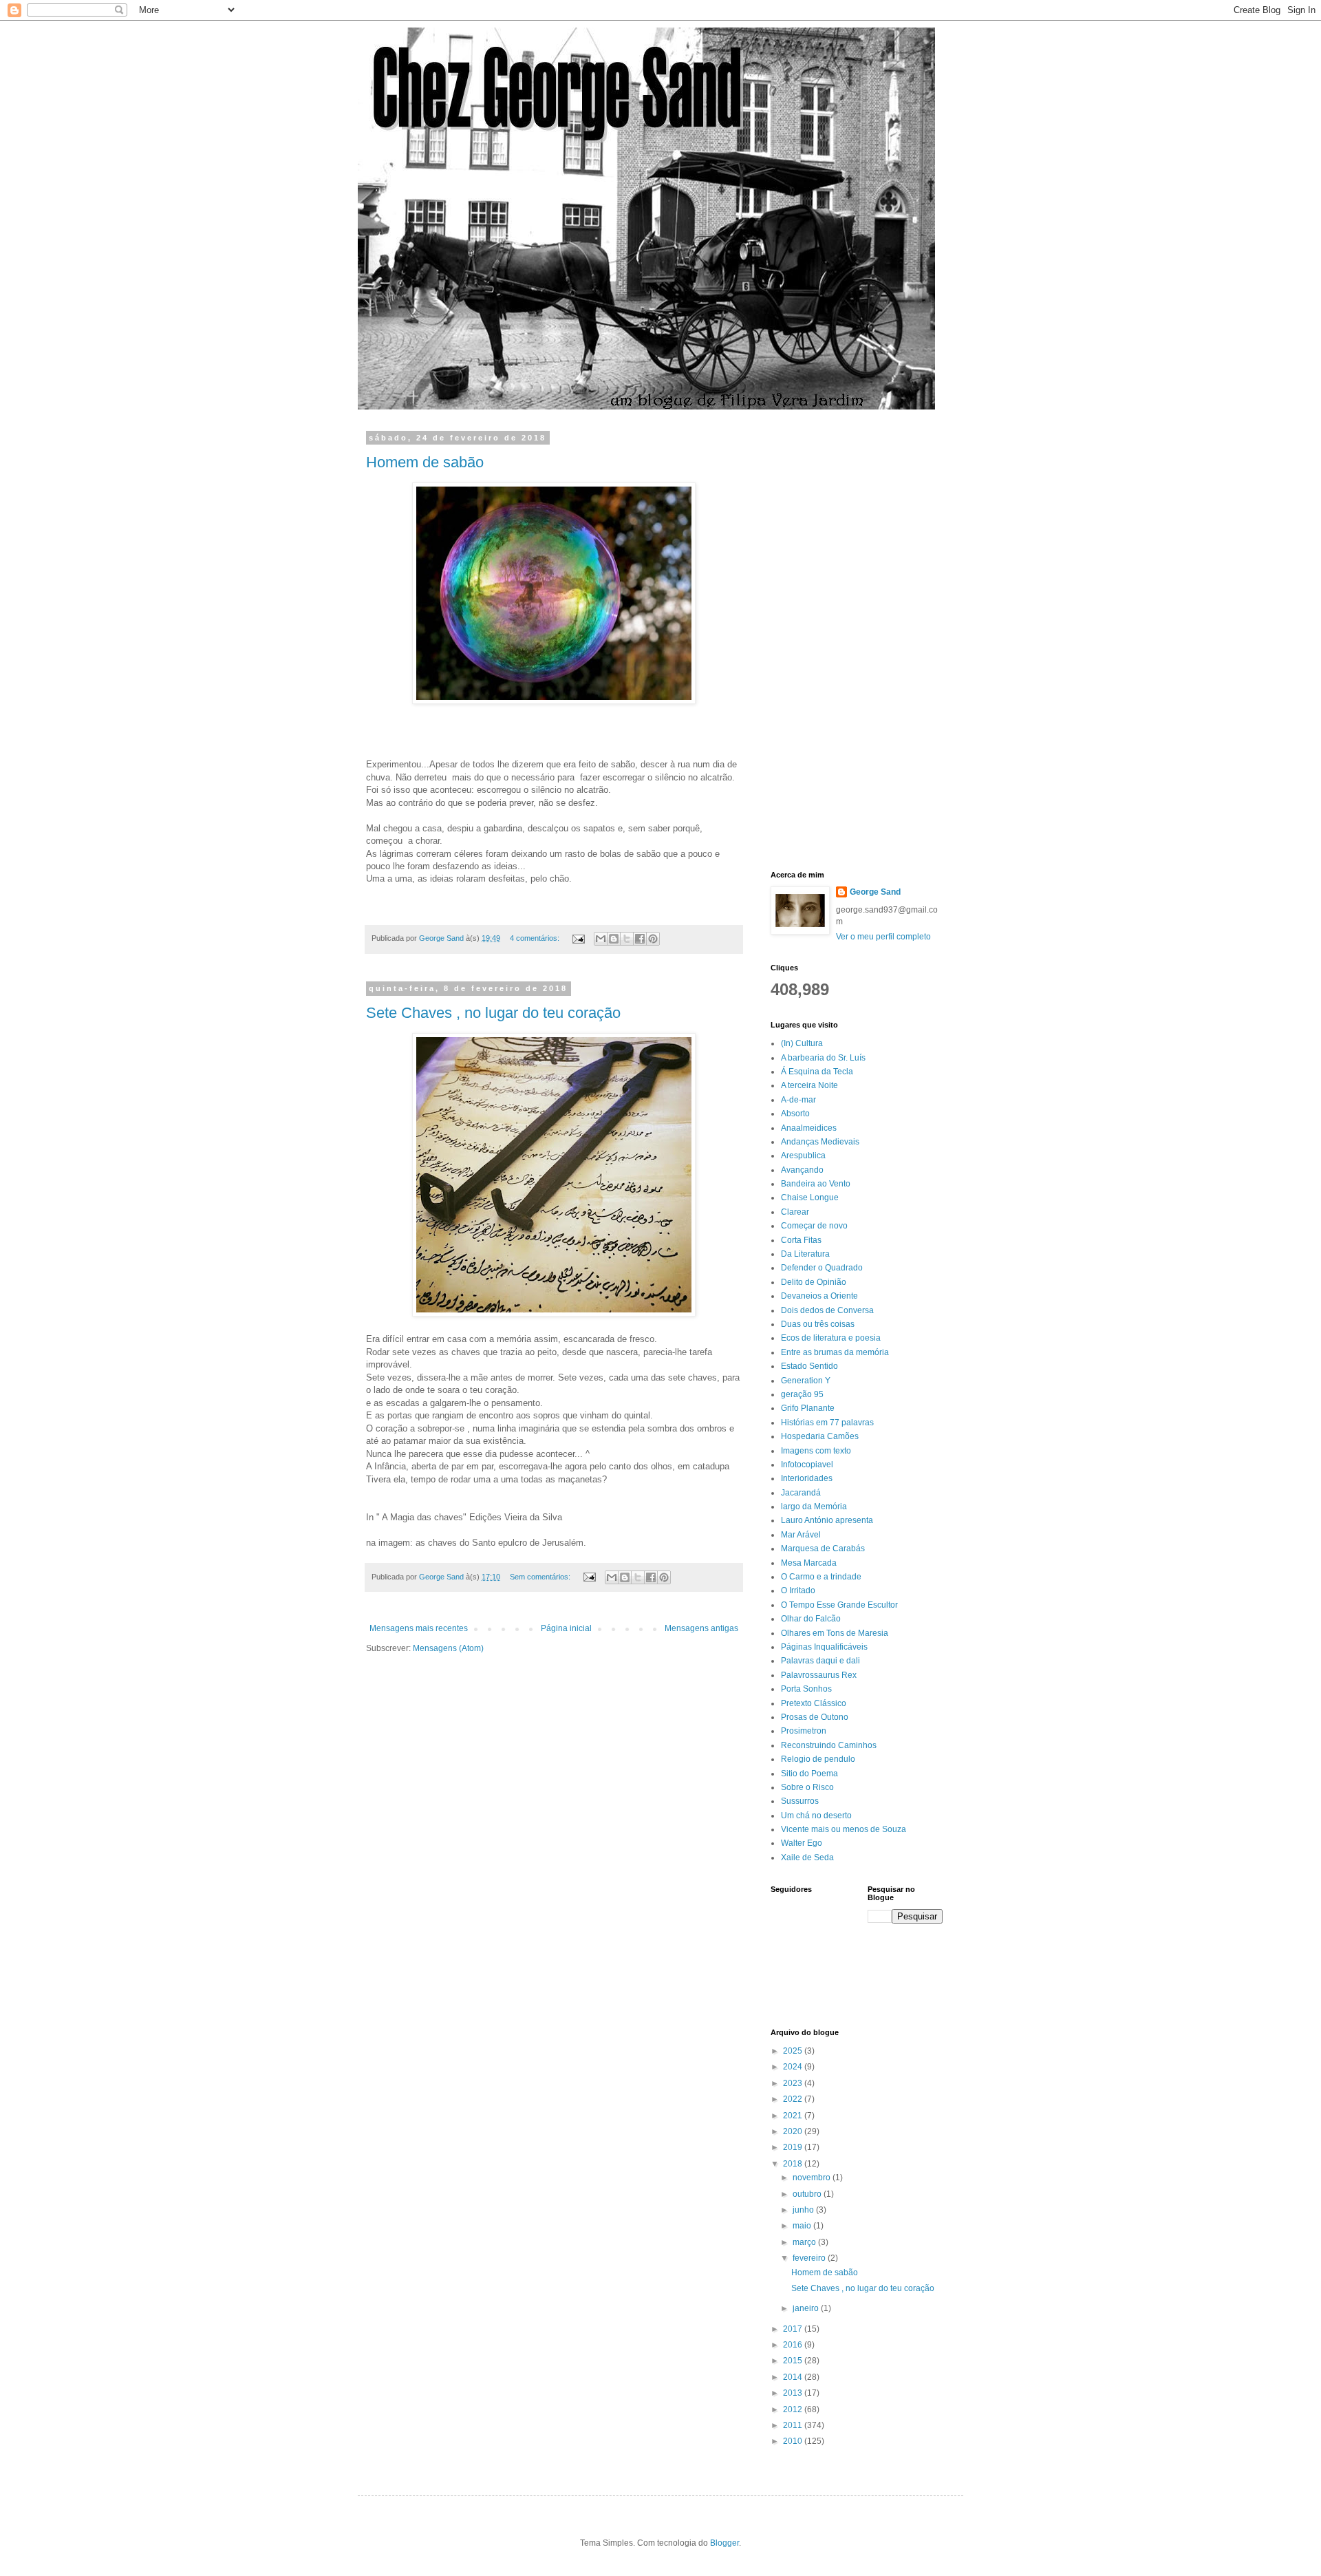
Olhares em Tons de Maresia (835, 1633)
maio (803, 2226)
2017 (794, 2329)
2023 (794, 2083)
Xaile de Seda (807, 1858)
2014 (794, 2377)
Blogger (724, 2543)
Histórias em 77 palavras (827, 1423)
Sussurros (800, 1801)
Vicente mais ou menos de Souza (844, 1829)
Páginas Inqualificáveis (824, 1647)
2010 (794, 2441)
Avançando (802, 1170)
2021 (794, 2116)
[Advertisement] (826, 640)
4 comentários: (536, 938)
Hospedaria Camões (820, 1436)
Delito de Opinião (814, 1282)
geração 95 (802, 1394)
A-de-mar (798, 1100)
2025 (794, 2051)
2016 (794, 2345)
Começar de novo (814, 1226)
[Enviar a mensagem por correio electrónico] (578, 938)
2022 (794, 2099)
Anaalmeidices (809, 1128)
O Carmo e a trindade (821, 1577)
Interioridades (807, 1478)
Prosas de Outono (815, 1717)
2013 (794, 2393)
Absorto (795, 1114)
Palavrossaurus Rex (819, 1675)
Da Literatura (805, 1254)
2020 (794, 2131)
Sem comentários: (541, 1577)
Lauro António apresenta (827, 1520)
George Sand (875, 892)
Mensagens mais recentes (419, 1628)
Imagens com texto (816, 1451)
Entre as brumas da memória (835, 1352)
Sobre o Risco (807, 1787)
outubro (808, 2194)
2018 (794, 2164)
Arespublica (803, 1156)
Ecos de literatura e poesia (831, 1338)
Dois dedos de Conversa (827, 1310)
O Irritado (798, 1590)
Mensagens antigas (701, 1628)
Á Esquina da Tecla (817, 1072)
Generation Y (806, 1381)
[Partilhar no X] (627, 939)
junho (804, 2210)
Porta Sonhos (806, 1689)
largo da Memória (814, 1507)
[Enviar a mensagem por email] (601, 939)
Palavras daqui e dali (820, 1661)
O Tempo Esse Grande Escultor (839, 1605)
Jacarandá (801, 1493)
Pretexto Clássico (814, 1703)
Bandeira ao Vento (816, 1184)
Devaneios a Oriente (819, 1296)
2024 (794, 2067)
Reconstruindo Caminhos (829, 1745)
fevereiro (810, 2258)
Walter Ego (802, 1843)
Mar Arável (801, 1535)
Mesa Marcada (809, 1563)
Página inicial (566, 1628)
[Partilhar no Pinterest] (653, 939)
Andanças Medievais (820, 1142)
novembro (813, 2178)
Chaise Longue (810, 1197)
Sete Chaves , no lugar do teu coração (493, 1013)
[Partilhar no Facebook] (640, 939)
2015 (794, 2361)
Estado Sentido (809, 1366)
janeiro (807, 2308)
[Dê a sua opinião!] (614, 939)
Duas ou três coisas (818, 1324)
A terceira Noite (809, 1085)
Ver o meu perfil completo (883, 937)
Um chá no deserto (816, 1816)
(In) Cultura (802, 1043)
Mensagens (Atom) (448, 1648)
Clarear (795, 1212)
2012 (794, 2409)
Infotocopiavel (807, 1465)
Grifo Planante (808, 1408)
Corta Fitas (801, 1240)
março (805, 2242)
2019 (794, 2147)
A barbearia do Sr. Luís (823, 1058)
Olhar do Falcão (811, 1619)
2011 (794, 2425)
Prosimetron (804, 1731)
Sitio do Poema (809, 1774)
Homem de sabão (425, 462)
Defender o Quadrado (822, 1268)
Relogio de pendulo (818, 1759)
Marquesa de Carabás (823, 1548)
